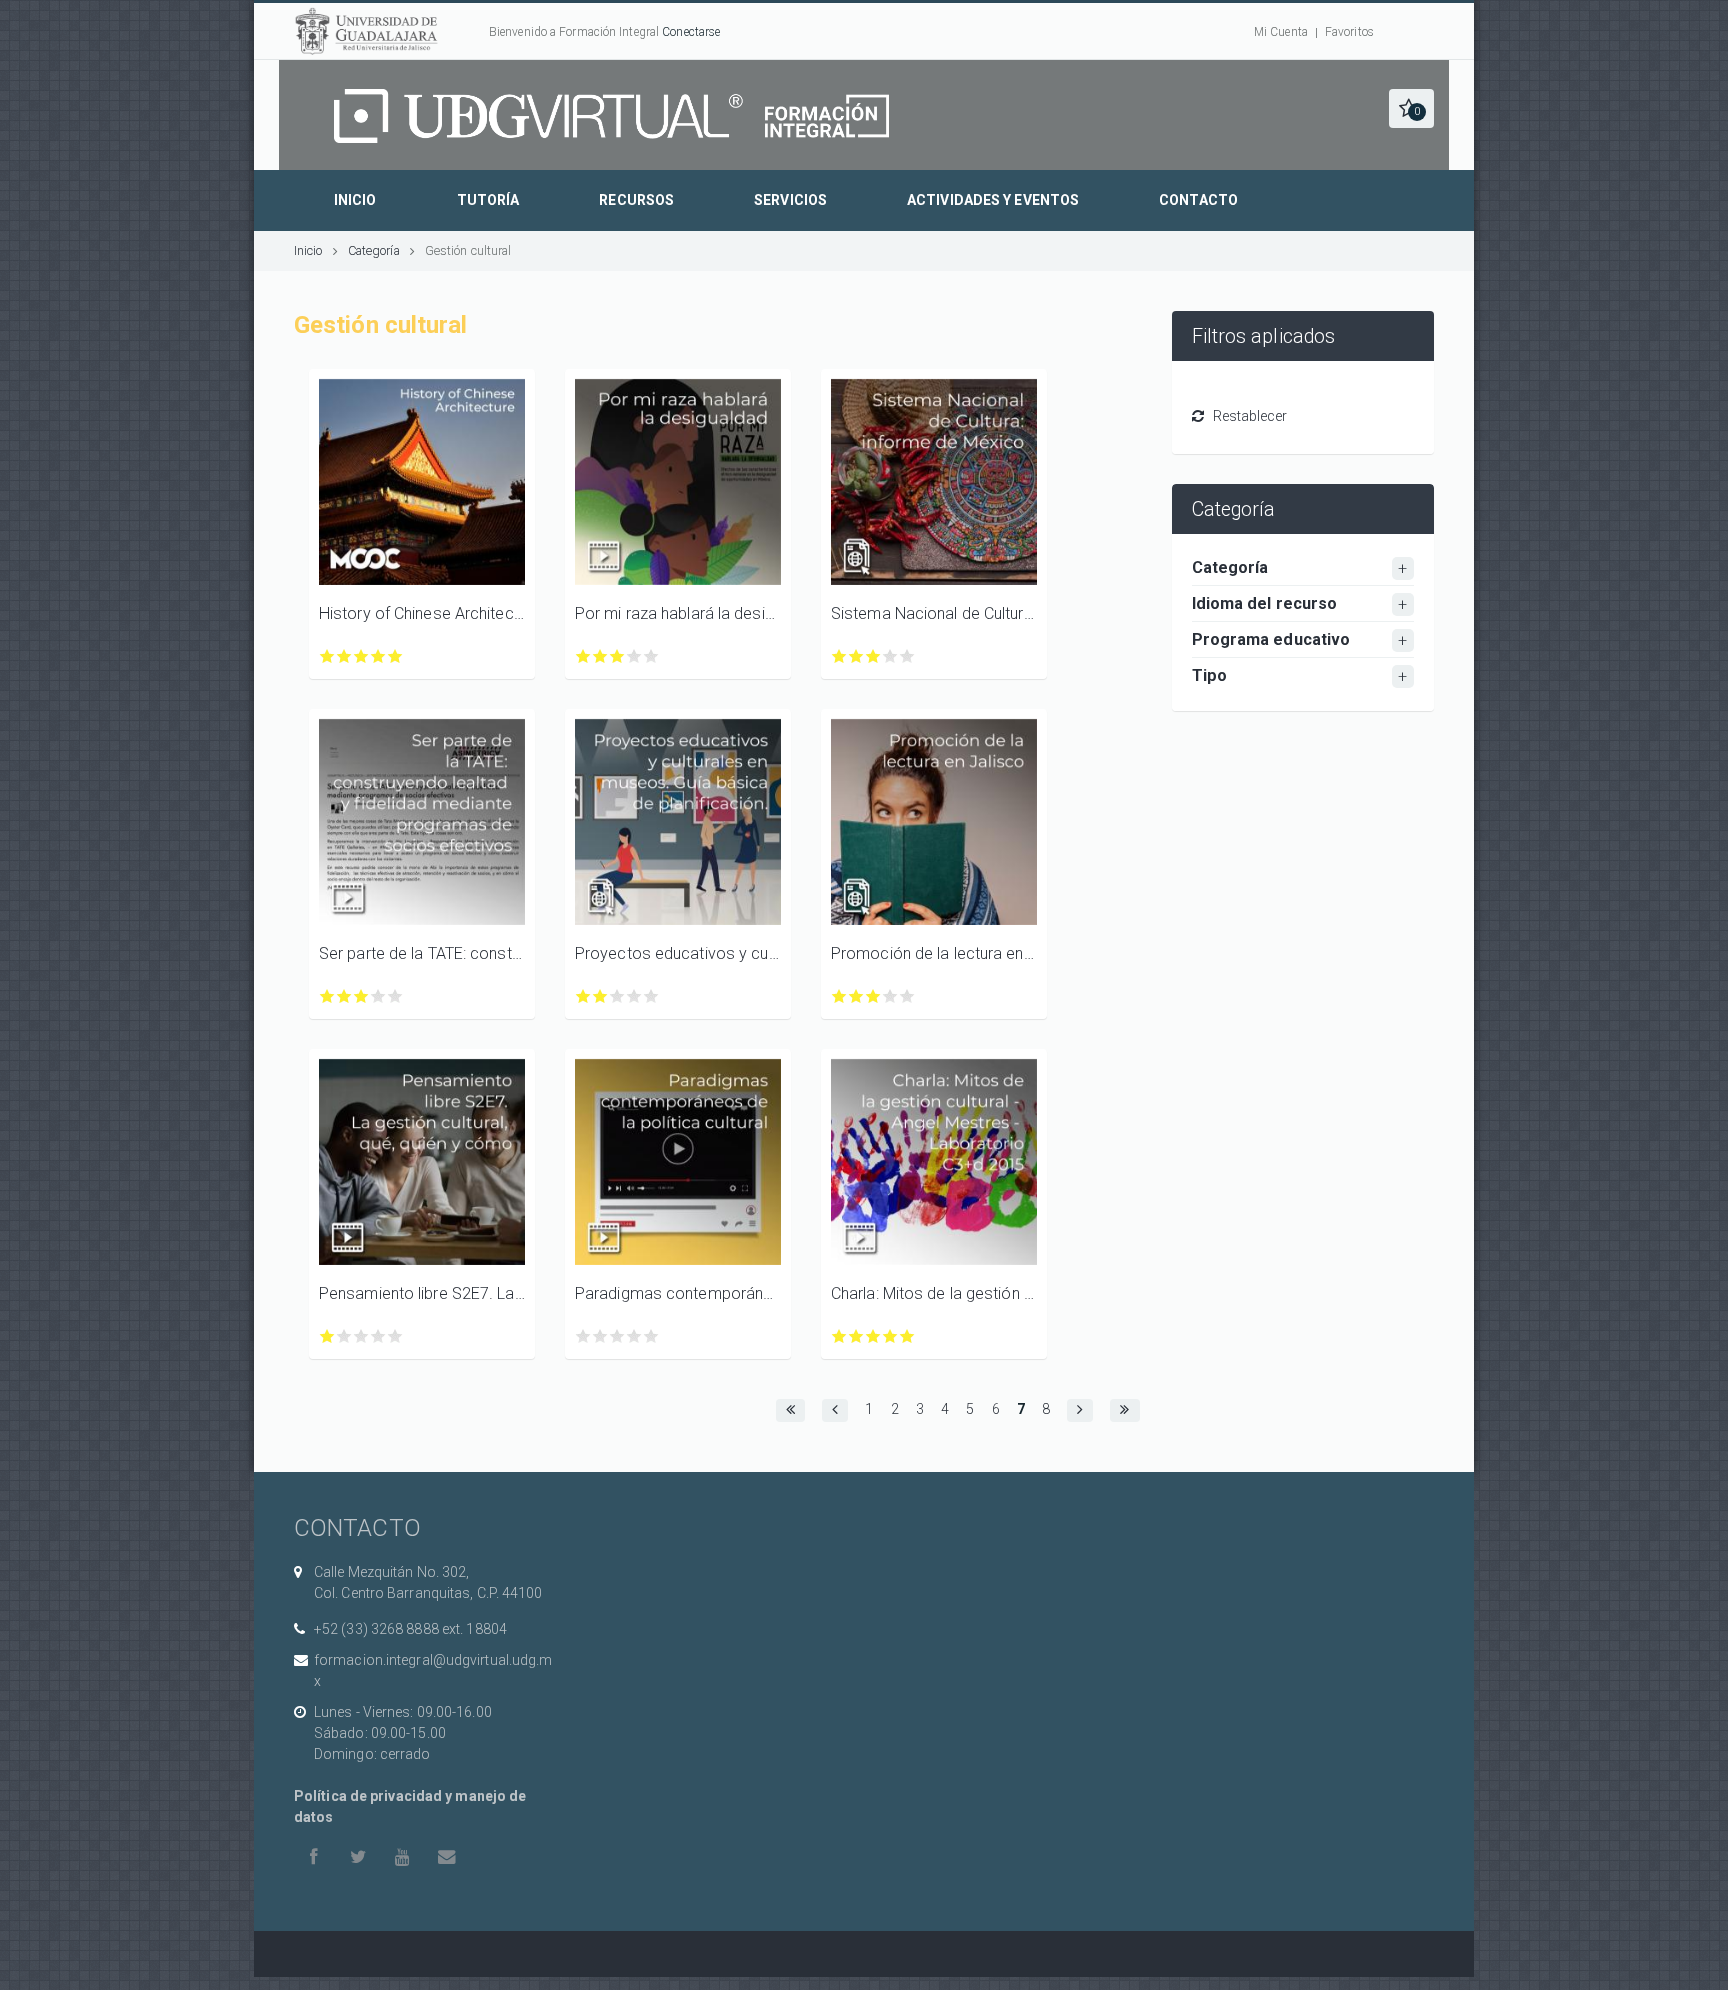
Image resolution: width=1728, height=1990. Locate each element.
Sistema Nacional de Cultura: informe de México (934, 613)
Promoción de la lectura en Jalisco (934, 953)
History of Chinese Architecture (422, 613)
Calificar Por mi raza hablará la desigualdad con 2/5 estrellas (600, 656)
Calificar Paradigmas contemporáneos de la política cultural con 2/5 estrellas (600, 1336)
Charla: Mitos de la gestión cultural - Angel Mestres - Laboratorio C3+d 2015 (934, 1293)
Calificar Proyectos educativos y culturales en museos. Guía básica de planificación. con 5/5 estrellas (651, 996)
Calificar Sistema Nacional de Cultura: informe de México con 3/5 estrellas (873, 656)
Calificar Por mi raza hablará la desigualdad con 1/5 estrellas (583, 656)
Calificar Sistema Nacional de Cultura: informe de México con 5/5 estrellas (907, 656)
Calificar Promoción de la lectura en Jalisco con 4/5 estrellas (890, 996)
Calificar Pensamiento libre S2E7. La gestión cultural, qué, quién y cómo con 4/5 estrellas (378, 1336)
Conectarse (691, 32)
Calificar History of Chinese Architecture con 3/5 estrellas (361, 656)
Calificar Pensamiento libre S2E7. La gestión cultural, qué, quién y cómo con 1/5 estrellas (327, 1336)
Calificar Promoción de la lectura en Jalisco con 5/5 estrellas (907, 996)
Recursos (636, 200)
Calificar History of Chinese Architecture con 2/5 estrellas (344, 656)
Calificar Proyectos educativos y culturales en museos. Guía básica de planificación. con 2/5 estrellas (600, 996)
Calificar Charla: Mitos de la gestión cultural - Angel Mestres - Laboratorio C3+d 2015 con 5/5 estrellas (907, 1336)
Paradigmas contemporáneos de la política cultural (678, 1293)
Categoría (374, 250)
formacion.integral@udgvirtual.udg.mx (433, 1670)
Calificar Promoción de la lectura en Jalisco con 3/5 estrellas (873, 996)
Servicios (790, 200)
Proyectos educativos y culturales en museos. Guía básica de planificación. (678, 953)
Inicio (355, 200)
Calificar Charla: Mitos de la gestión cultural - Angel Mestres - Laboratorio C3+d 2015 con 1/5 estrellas (839, 1336)
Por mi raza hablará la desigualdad (678, 613)
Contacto (1198, 200)
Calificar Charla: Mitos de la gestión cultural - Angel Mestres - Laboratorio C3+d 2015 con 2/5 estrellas (856, 1336)
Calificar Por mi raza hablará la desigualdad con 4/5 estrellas (634, 656)
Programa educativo (1271, 639)
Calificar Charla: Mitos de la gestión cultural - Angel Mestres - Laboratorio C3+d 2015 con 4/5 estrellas (890, 1336)
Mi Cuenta (1281, 32)
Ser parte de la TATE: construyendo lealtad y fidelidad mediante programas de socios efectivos (422, 953)
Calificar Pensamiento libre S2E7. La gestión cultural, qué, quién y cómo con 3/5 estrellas (361, 1336)
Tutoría (488, 200)
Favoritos (1349, 32)
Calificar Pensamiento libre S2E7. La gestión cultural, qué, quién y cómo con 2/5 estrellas (344, 1336)
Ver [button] (422, 482)
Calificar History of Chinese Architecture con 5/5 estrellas (395, 656)
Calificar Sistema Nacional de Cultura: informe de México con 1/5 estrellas (839, 656)
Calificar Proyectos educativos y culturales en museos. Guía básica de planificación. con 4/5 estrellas (634, 996)
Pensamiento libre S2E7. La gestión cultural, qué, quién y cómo (422, 1293)
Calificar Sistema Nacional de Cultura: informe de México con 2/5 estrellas (856, 656)
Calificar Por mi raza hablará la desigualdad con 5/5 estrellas (651, 656)
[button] (1411, 108)
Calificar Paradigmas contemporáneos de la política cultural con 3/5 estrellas (617, 1336)
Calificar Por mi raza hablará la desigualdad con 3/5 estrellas (617, 656)
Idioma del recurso (1265, 603)
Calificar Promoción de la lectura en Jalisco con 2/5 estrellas (856, 996)
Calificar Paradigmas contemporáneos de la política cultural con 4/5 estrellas (634, 1336)
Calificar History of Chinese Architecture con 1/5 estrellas (327, 656)
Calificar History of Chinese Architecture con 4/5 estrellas (378, 656)
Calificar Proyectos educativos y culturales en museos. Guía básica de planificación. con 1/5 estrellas (583, 996)
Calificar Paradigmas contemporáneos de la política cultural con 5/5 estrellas (651, 1336)
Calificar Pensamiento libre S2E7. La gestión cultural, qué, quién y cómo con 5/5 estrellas (395, 1336)
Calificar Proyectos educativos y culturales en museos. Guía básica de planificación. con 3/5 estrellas (617, 996)
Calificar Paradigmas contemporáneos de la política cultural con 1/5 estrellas (583, 1336)
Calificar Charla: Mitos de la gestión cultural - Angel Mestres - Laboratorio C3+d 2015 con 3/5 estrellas (873, 1336)
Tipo (1209, 675)
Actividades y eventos (993, 200)
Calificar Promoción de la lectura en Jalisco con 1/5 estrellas (839, 996)
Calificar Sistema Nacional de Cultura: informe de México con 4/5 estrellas (890, 656)
